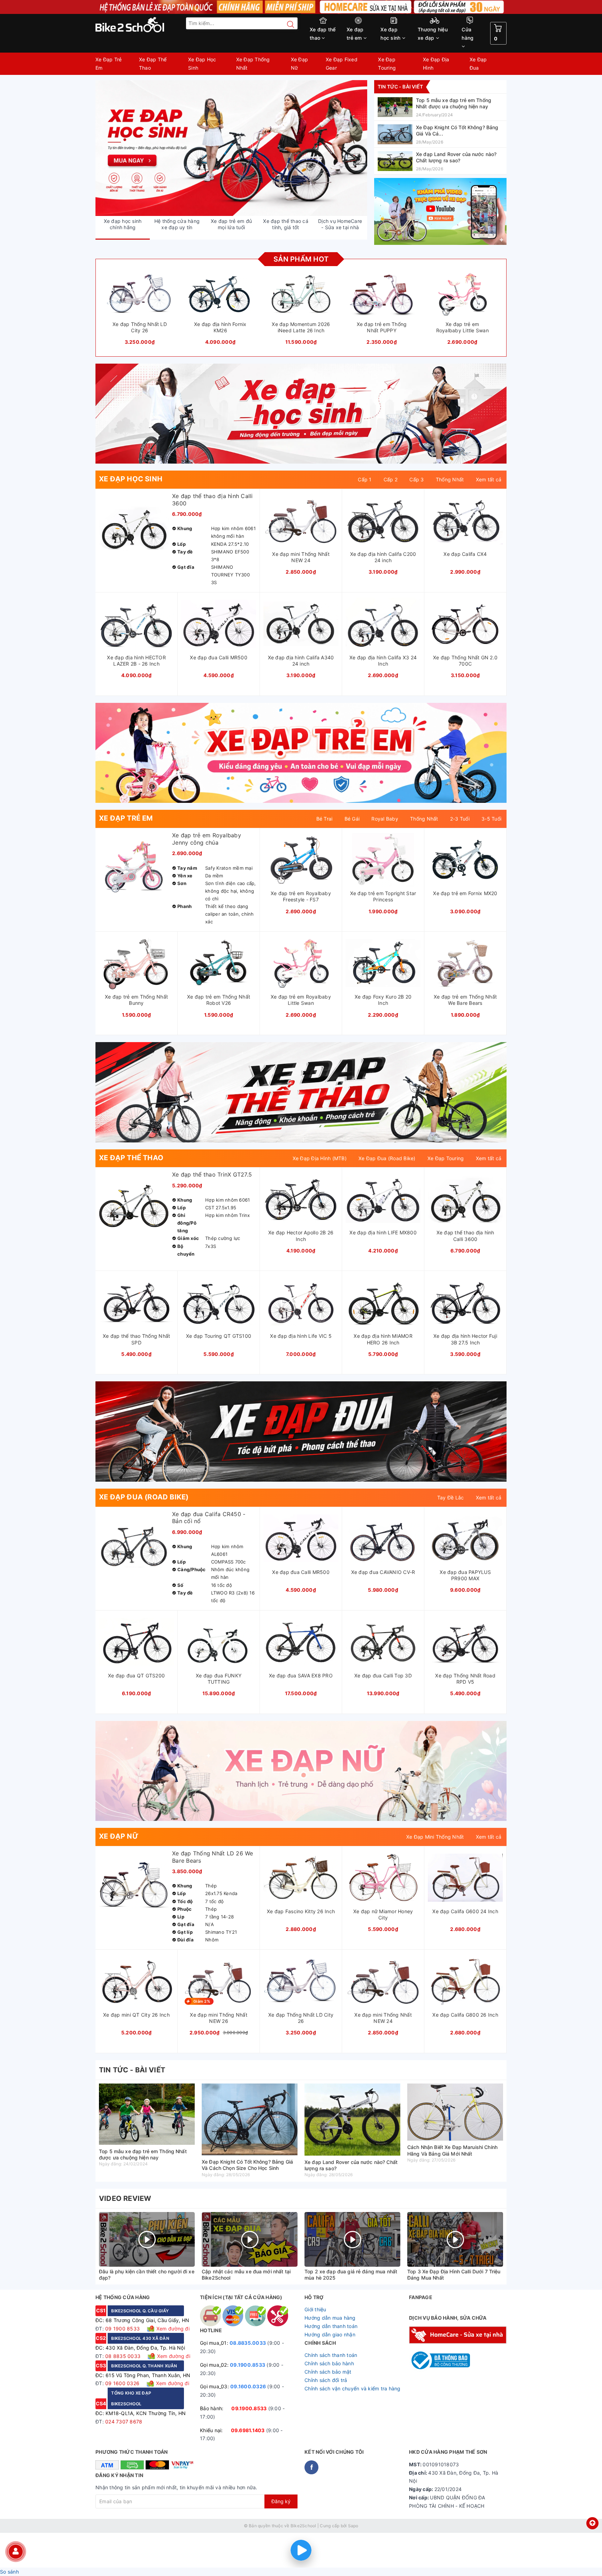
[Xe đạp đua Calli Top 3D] (383, 1662)
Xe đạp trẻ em (355, 34)
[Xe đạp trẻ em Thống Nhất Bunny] (136, 983)
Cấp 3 (416, 479)
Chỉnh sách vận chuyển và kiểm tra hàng (353, 2388)
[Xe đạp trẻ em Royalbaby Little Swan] (462, 309)
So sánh (9, 2572)
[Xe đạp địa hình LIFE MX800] (383, 1219)
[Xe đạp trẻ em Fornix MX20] (465, 880)
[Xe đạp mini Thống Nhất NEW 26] (219, 2001)
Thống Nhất (450, 479)
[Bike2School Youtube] (440, 211)
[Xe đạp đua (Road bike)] (301, 1431)
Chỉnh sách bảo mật (328, 2372)
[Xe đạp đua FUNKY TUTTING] (219, 1662)
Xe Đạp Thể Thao (153, 64)
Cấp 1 (365, 479)
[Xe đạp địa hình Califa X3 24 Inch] (383, 644)
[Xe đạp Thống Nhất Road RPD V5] (465, 1662)
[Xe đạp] (301, 7)
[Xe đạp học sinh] (301, 414)
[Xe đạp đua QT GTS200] (136, 1662)
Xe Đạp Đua (478, 64)
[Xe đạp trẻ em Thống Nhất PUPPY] (382, 309)
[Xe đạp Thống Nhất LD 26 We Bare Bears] (177, 1898)
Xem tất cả (489, 479)
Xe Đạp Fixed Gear (342, 64)
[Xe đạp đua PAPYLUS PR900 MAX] (465, 1559)
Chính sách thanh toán (331, 2355)
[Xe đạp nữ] (301, 1771)
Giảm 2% (202, 2001)
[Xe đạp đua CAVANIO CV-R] (383, 1559)
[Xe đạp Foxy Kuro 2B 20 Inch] (383, 983)
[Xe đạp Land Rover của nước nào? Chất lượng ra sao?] (440, 161)
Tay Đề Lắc (451, 1498)
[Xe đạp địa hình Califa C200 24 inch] (383, 541)
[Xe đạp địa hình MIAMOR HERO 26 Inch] (383, 1322)
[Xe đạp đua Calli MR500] (219, 644)
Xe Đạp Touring (387, 64)
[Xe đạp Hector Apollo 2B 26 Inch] (301, 1219)
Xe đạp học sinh (391, 34)
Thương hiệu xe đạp (433, 34)
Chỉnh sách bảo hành (329, 2363)
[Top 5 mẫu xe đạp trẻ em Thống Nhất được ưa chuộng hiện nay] (440, 107)
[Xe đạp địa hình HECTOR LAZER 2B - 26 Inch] (136, 644)
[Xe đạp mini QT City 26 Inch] (136, 2001)
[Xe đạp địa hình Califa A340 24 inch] (301, 644)
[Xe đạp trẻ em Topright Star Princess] (383, 880)
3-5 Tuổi (491, 819)
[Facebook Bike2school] (311, 2467)
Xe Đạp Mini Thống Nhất (435, 1837)
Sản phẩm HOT (301, 259)
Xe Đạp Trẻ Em (109, 64)
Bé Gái (352, 819)
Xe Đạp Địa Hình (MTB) (320, 1158)
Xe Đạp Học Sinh (202, 64)
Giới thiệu (315, 2309)
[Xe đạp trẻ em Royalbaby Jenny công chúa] (177, 880)
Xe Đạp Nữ (300, 64)
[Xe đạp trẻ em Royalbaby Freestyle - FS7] (301, 880)
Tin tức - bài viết (400, 87)
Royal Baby (385, 819)
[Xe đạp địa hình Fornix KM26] (221, 309)
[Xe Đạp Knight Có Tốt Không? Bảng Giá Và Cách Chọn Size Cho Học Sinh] (440, 134)
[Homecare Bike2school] (458, 2334)
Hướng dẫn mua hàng (330, 2318)
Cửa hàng (468, 34)
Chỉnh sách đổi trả (326, 2380)
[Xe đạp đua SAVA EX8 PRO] (301, 1662)
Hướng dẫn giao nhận (330, 2334)
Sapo (353, 2526)
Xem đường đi (172, 2329)
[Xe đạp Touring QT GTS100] (219, 1322)
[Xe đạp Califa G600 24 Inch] (465, 1898)
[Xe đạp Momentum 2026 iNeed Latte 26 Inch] (301, 309)
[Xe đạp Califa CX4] (465, 541)
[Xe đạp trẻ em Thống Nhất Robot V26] (219, 983)
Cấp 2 (391, 479)
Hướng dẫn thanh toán (331, 2326)
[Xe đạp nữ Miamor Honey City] (383, 1898)
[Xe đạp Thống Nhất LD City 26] (140, 309)
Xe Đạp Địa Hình (436, 64)
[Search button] (287, 24)
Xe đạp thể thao (323, 34)
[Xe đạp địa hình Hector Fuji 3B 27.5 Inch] (465, 1322)
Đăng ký (281, 2501)
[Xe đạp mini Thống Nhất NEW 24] (301, 541)
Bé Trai (325, 819)
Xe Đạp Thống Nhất (253, 64)
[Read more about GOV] (439, 2357)
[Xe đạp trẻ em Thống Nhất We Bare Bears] (465, 983)
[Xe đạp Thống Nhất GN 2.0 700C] (465, 644)
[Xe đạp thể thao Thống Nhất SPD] (136, 1322)
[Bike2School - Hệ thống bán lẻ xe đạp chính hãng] (144, 25)
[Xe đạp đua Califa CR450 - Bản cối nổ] (177, 1559)
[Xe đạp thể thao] (301, 1092)
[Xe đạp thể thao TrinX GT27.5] (177, 1219)
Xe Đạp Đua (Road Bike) (387, 1158)
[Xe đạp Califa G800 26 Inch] (465, 2001)
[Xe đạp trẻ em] (231, 148)
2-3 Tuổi (460, 819)
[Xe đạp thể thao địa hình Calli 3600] (177, 541)
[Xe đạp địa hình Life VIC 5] (301, 1322)
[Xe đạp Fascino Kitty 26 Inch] (301, 1898)
